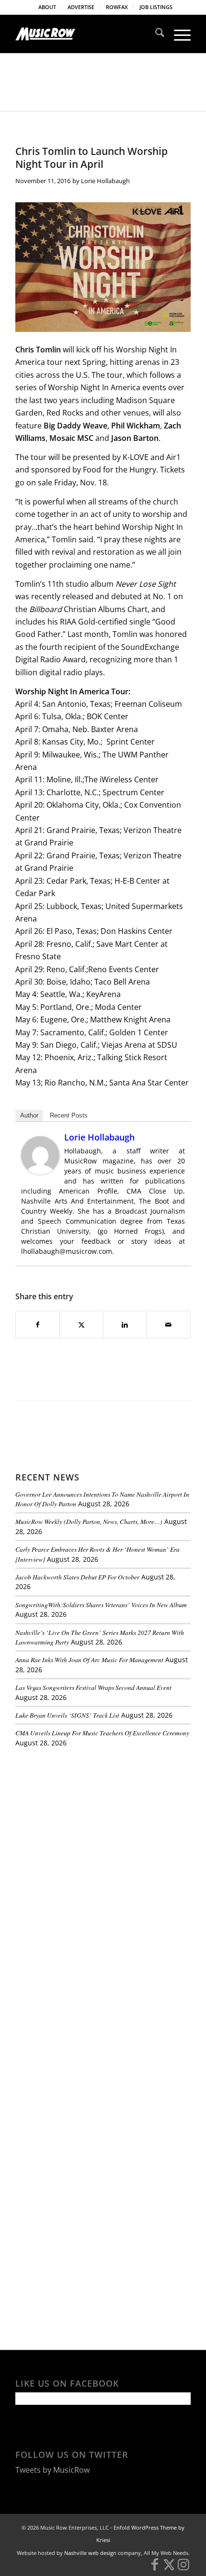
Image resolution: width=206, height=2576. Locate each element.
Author (29, 1115)
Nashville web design (90, 2553)
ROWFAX (117, 7)
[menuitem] (47, 7)
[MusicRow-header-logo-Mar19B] (85, 34)
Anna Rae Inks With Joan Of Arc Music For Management (89, 1660)
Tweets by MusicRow (52, 2470)
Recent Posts (69, 1115)
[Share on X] (81, 1325)
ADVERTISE (81, 7)
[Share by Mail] (169, 1325)
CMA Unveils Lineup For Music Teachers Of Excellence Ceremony (102, 1733)
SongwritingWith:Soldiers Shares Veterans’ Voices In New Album (101, 1605)
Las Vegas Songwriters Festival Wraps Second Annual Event (93, 1687)
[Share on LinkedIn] (125, 1325)
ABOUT (47, 7)
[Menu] (177, 34)
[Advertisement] (87, 1820)
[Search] (155, 34)
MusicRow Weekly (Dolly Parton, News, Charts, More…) (89, 1521)
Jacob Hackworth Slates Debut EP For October (77, 1577)
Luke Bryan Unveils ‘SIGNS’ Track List (67, 1715)
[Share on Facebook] (38, 1325)
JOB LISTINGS (156, 7)
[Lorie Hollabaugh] (40, 1172)
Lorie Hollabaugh (105, 181)
